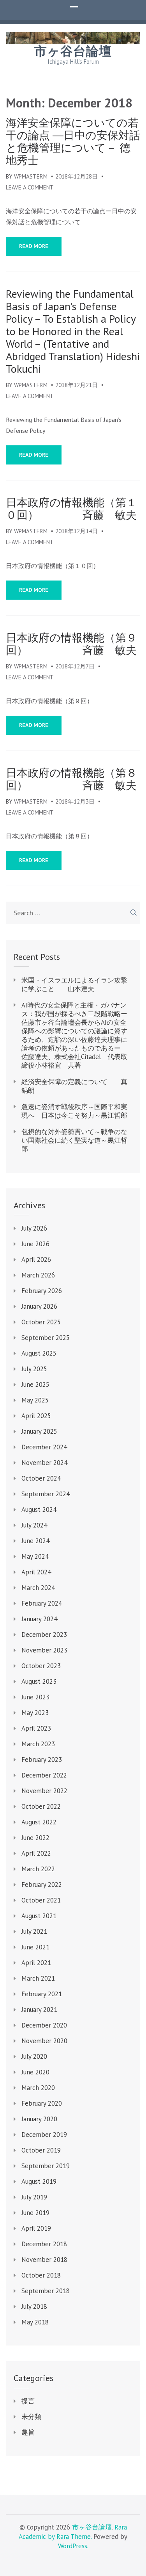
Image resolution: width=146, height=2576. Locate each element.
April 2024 (36, 1572)
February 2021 (42, 1994)
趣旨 (28, 2432)
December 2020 (44, 2025)
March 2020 (38, 2088)
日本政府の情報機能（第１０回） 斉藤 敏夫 (71, 509)
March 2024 (38, 1588)
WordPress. (73, 2546)
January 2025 (39, 1431)
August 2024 (39, 1510)
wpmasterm (31, 176)
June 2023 (35, 1697)
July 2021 (34, 1931)
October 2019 (41, 2150)
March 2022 (38, 1869)
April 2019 (36, 2228)
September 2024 (46, 1494)
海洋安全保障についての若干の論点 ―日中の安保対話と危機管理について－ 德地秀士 (73, 141)
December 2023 (44, 1635)
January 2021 (39, 2010)
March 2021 (38, 1978)
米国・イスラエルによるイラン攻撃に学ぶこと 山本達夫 (74, 984)
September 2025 (46, 1338)
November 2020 (44, 2041)
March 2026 (38, 1275)
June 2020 (35, 2072)
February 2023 (42, 1760)
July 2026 (34, 1228)
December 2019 (44, 2135)
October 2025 (41, 1322)
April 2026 (36, 1259)
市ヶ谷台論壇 (73, 51)
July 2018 (34, 2306)
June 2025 (35, 1384)
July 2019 (34, 2197)
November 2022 (44, 1791)
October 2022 (41, 1806)
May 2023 (35, 1713)
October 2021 (41, 1900)
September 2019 (46, 2166)
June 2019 (35, 2213)
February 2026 (42, 1291)
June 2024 (35, 1541)
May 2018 (35, 2322)
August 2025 (39, 1353)
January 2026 (39, 1306)
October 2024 (41, 1478)
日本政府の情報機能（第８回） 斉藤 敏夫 (71, 779)
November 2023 (44, 1650)
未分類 (31, 2417)
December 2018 (44, 2244)
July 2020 (34, 2056)
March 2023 (38, 1744)
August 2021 (39, 1916)
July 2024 (34, 1525)
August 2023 (39, 1681)
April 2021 (36, 1963)
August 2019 (39, 2181)
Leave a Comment (30, 187)
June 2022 (35, 1838)
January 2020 (39, 2119)
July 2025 (34, 1369)
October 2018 (41, 2275)
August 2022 (39, 1822)
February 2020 (42, 2103)
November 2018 (44, 2260)
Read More (34, 246)
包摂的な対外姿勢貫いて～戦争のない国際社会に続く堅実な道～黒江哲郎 (74, 1140)
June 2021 (35, 1947)
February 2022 (42, 1885)
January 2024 (39, 1619)
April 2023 (36, 1728)
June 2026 (35, 1244)
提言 (28, 2401)
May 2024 (35, 1556)
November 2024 (44, 1463)
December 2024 (44, 1447)
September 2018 (46, 2291)
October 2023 (41, 1666)
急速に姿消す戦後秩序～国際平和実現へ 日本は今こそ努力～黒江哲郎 (74, 1111)
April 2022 (36, 1853)
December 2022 (44, 1775)
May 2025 (35, 1400)
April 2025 (36, 1416)
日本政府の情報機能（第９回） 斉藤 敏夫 (71, 644)
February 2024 (42, 1603)
